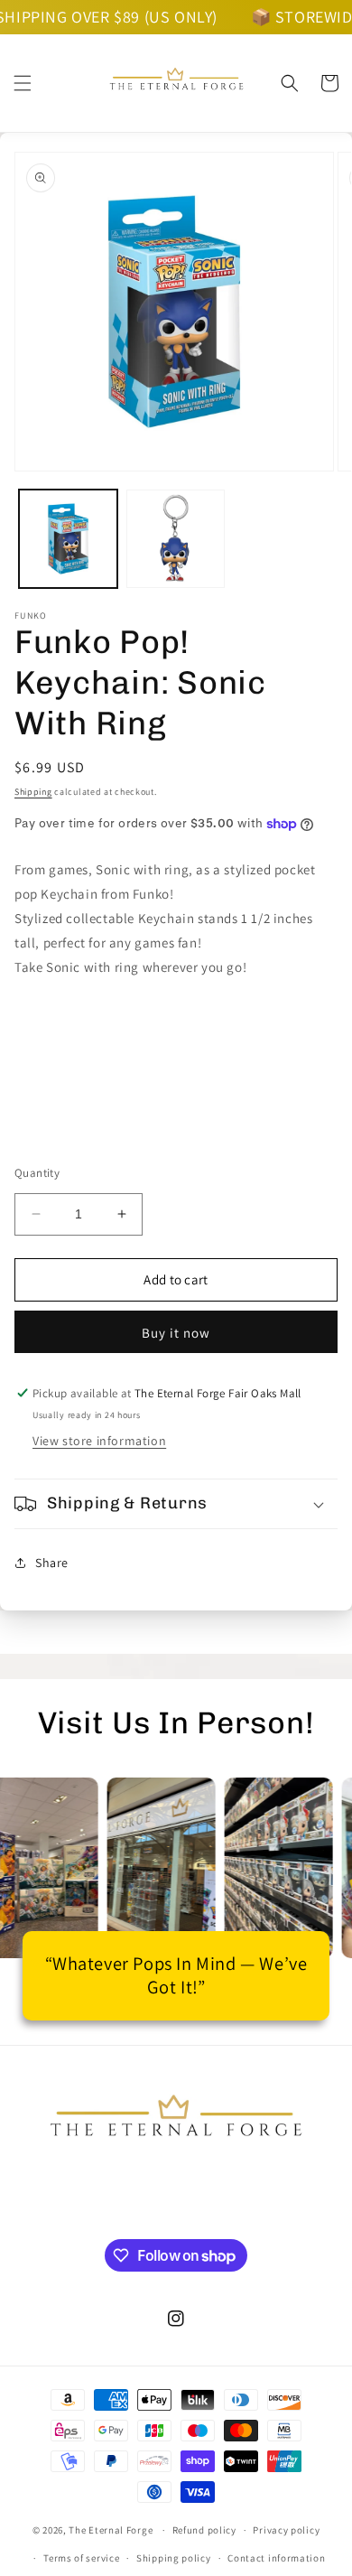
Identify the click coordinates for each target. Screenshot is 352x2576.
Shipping (33, 792)
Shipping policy (174, 2558)
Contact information (276, 2558)
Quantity (37, 1173)
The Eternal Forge (111, 2530)
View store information (99, 1441)
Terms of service (81, 2558)
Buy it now (176, 1333)
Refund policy (204, 2530)
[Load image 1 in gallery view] (68, 539)
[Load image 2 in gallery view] (176, 539)
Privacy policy (286, 2530)
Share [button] (52, 1563)
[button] (23, 83)
